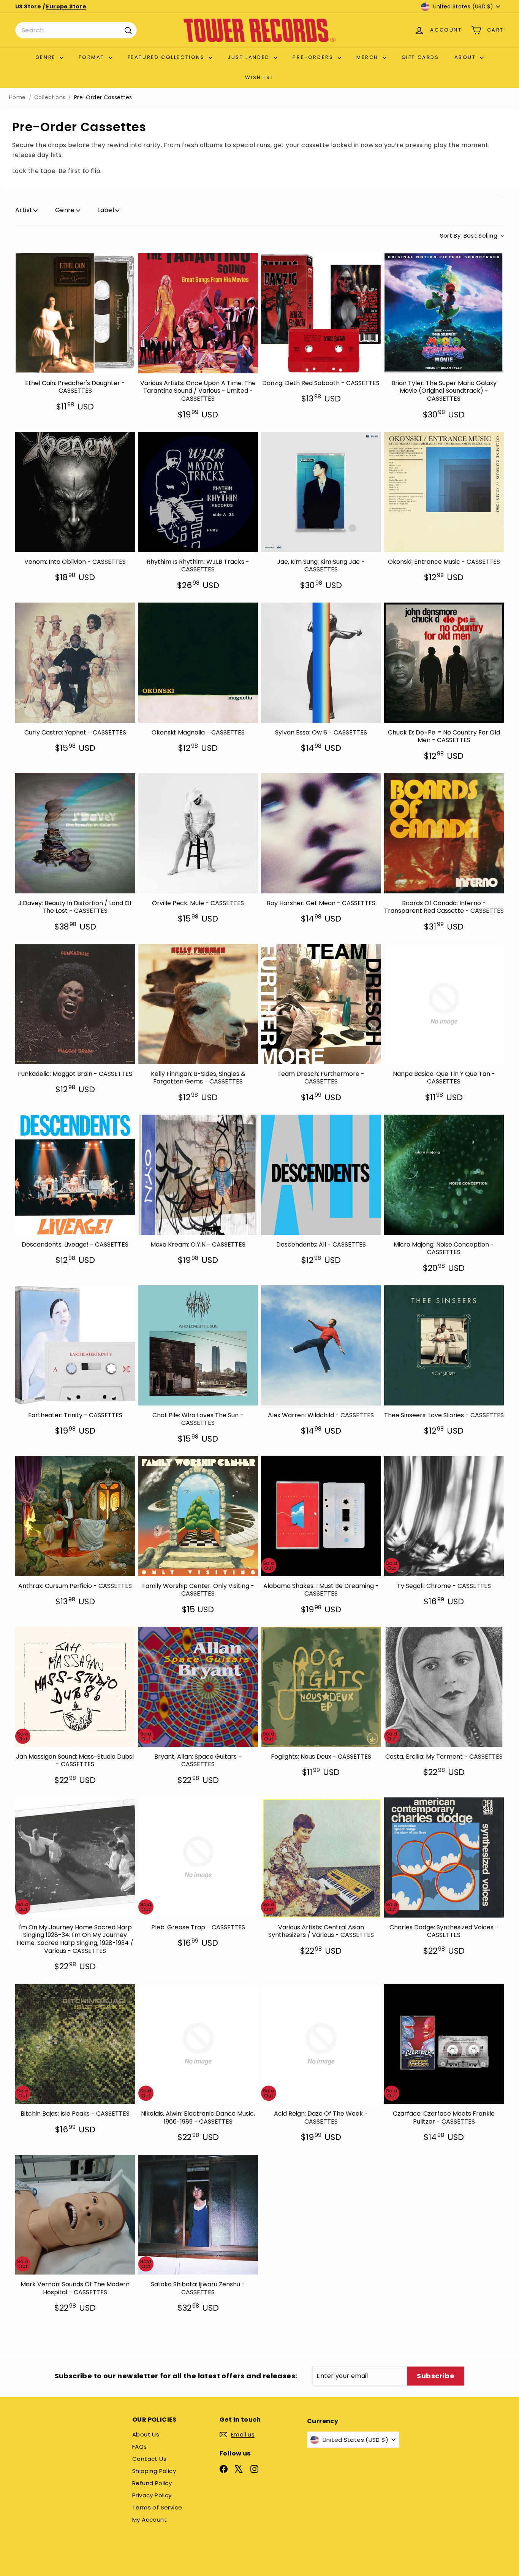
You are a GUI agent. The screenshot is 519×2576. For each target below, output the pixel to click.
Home (17, 98)
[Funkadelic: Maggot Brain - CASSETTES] (75, 1004)
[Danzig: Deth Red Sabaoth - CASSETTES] (321, 313)
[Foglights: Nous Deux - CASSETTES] (321, 1687)
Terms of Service (157, 2507)
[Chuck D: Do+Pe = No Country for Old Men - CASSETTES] (444, 663)
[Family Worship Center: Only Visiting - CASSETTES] (198, 1516)
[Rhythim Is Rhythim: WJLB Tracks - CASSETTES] (198, 492)
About (466, 57)
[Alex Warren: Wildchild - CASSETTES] (321, 1345)
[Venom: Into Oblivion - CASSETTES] (75, 492)
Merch (369, 57)
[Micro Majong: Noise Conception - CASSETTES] (444, 1175)
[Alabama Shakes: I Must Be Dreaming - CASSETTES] (321, 1516)
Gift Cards (420, 57)
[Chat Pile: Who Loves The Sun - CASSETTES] (198, 1345)
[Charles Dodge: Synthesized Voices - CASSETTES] (444, 1857)
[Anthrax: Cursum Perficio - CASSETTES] (75, 1516)
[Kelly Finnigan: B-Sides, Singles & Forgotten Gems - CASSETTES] (198, 1004)
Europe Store (66, 6)
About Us (146, 2434)
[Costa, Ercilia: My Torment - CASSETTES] (444, 1687)
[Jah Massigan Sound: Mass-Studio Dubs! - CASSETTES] (75, 1687)
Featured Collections (167, 57)
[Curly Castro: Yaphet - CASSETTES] (75, 663)
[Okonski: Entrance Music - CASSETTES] (444, 492)
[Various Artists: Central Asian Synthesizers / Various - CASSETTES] (321, 1857)
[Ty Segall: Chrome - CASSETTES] (444, 1516)
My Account (150, 2520)
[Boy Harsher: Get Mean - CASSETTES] (321, 833)
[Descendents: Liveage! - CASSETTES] (75, 1175)
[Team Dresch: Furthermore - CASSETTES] (321, 1004)
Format (93, 57)
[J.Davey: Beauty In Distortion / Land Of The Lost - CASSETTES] (75, 833)
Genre (47, 57)
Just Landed (250, 57)
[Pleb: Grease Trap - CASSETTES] (198, 1857)
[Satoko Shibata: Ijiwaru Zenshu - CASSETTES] (198, 2215)
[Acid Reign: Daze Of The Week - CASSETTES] (321, 2044)
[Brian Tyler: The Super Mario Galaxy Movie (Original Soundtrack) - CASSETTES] (444, 313)
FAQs (140, 2447)
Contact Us (149, 2459)
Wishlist (260, 77)
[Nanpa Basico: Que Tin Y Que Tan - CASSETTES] (444, 1004)
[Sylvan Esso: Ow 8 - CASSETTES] (321, 663)
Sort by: (469, 236)
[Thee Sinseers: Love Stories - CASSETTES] (444, 1345)
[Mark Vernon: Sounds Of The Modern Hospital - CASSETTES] (75, 2215)
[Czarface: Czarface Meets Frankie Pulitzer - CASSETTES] (444, 2044)
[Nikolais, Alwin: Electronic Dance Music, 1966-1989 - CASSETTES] (198, 2044)
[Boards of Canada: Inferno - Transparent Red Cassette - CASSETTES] (444, 833)
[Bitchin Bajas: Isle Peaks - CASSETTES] (75, 2044)
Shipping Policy (154, 2471)
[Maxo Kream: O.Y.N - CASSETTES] (198, 1175)
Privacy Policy (152, 2495)
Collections (50, 98)
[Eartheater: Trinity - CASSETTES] (75, 1345)
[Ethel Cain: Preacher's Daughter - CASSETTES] (75, 313)
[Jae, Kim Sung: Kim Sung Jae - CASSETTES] (321, 492)
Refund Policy (152, 2483)
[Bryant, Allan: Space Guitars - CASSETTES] (198, 1687)
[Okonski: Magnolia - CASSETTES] (198, 663)
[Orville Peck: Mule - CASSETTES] (198, 833)
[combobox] (76, 30)
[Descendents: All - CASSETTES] (321, 1175)
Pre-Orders (314, 57)
